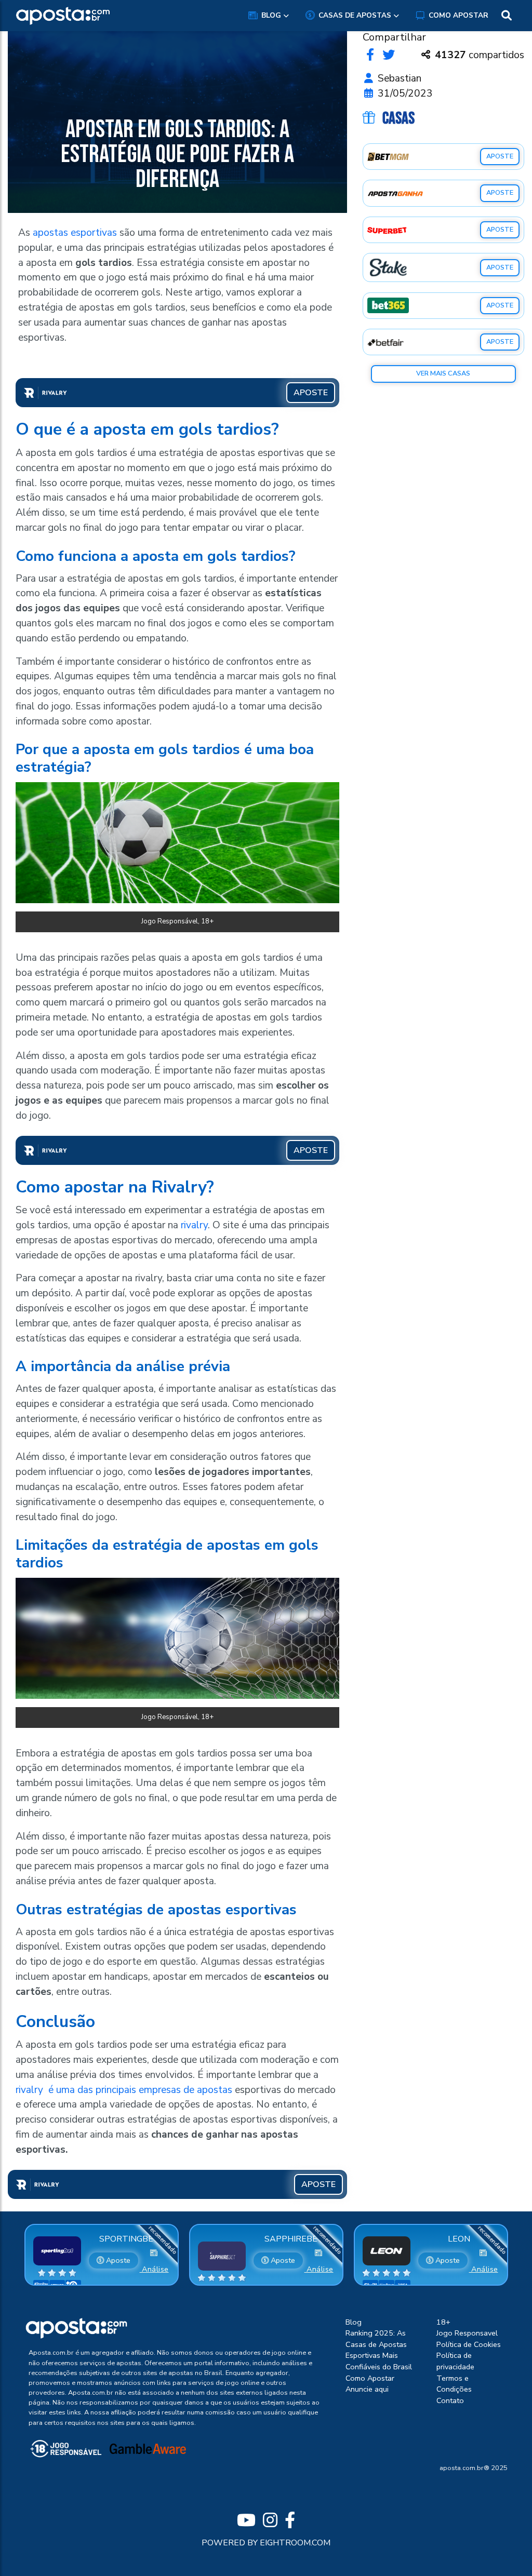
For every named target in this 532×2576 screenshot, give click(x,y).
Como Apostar (458, 15)
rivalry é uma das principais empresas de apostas (124, 2090)
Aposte (117, 2260)
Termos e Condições (454, 2384)
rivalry (194, 1225)
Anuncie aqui (367, 2389)
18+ (443, 2322)
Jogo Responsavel (467, 2333)
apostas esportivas (75, 233)
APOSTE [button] (311, 393)
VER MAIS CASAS (443, 373)
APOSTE (500, 156)
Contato (450, 2400)
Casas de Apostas (355, 15)
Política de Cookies (469, 2344)
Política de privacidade (455, 2361)
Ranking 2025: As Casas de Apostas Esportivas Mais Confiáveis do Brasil (379, 2350)
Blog (271, 15)
